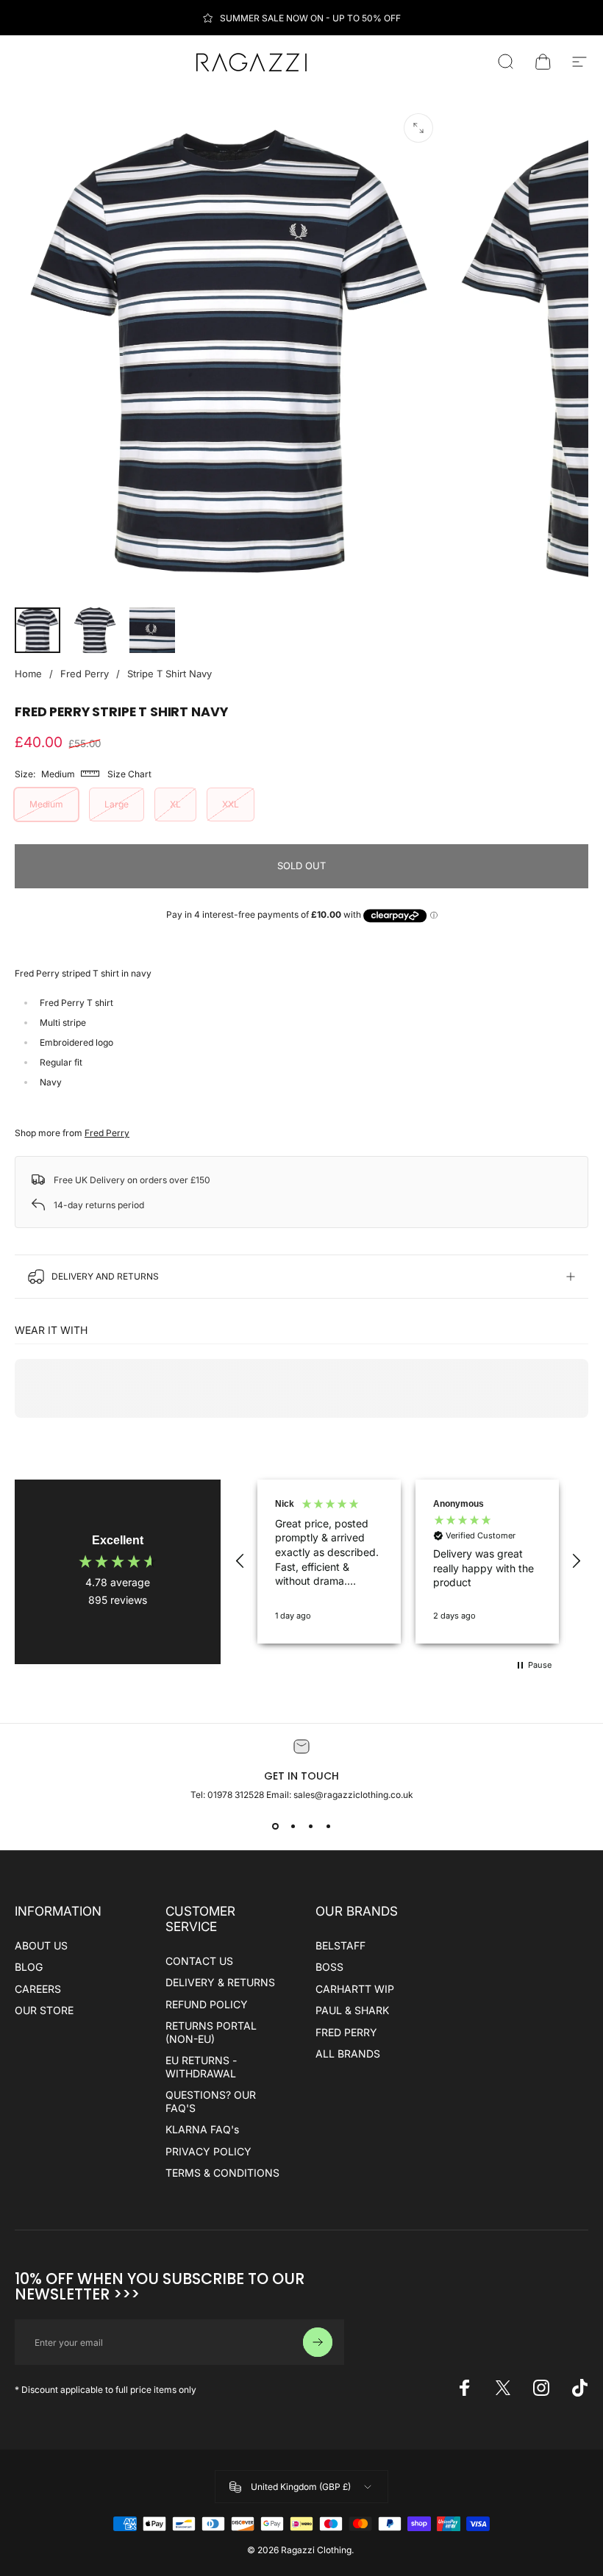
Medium (46, 804)
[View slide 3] (310, 1827)
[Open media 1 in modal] (418, 128)
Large (117, 804)
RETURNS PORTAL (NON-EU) (211, 2032)
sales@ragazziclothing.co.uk (353, 1795)
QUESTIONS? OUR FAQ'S (211, 2101)
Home (28, 674)
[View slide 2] (293, 1827)
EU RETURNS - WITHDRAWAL (201, 2067)
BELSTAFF (340, 1945)
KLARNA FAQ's (202, 2129)
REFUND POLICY (207, 2004)
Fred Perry (85, 674)
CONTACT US (199, 1961)
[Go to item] (38, 630)
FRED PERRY (346, 2032)
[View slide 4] (328, 1827)
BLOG (29, 1967)
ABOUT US (41, 1945)
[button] (240, 1561)
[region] (408, 1562)
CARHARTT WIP (355, 1989)
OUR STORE (44, 2010)
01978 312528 (237, 1795)
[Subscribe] (318, 2342)
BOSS (329, 1967)
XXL (231, 804)
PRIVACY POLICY (208, 2151)
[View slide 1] (275, 1827)
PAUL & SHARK (352, 2010)
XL (175, 804)
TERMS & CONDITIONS (222, 2173)
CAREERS (38, 1989)
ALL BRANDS (348, 2054)
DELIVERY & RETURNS (220, 1982)
